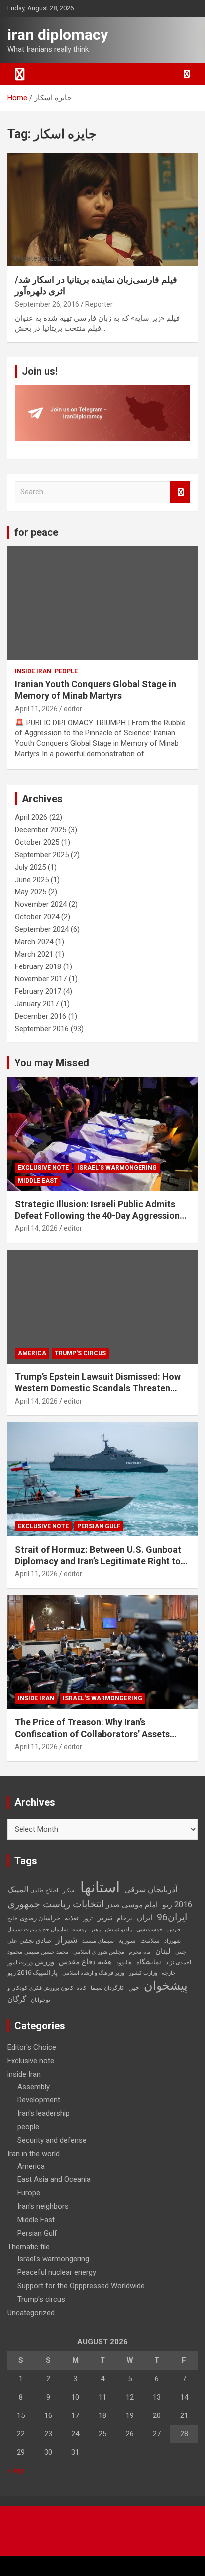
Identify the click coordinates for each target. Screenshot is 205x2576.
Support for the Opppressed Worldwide (81, 2286)
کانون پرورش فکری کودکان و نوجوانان (40, 1994)
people (66, 671)
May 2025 (31, 892)
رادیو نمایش (118, 1929)
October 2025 (37, 842)
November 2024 (41, 904)
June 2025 (32, 880)
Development (39, 2100)
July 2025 (30, 867)
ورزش (45, 1962)
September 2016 (42, 1029)
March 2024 (34, 942)
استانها (100, 1887)
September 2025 (42, 855)
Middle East (38, 1181)
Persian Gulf (99, 1526)
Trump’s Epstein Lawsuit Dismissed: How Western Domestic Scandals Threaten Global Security (98, 1388)
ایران (145, 1918)
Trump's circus (80, 1353)
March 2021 (34, 954)
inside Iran (33, 671)
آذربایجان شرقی (151, 1890)
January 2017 (37, 1004)
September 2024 (42, 929)
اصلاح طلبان (44, 1891)
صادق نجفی (35, 1941)
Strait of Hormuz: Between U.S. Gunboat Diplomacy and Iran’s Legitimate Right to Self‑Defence (98, 1561)
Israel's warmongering (117, 1168)
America (32, 1353)
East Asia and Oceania (54, 2179)
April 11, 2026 (36, 709)
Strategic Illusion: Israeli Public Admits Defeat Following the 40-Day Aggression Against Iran (97, 1215)
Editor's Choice (32, 2047)
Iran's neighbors (43, 2206)
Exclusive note (43, 1168)
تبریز (105, 1917)
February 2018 (38, 966)
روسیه (79, 1929)
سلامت (150, 1941)
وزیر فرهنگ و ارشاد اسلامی (93, 1973)
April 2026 (31, 817)
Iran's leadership (44, 2113)
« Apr (16, 2471)
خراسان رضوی (40, 1918)
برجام (125, 1918)
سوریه (127, 1941)
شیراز (67, 1940)
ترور (88, 1918)
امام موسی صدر (132, 1905)
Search (180, 492)
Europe (29, 2193)
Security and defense (52, 2140)
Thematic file (29, 2247)
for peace (36, 532)
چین (134, 1987)
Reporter (99, 304)
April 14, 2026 (36, 1228)
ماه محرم (140, 1952)
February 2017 (38, 991)
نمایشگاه (149, 1962)
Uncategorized (31, 2313)
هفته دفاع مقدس (85, 1962)
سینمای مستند (98, 1941)
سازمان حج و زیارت (46, 1929)
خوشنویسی (150, 1929)
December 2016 (41, 1016)
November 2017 (41, 979)
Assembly (34, 2087)
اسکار (69, 1891)
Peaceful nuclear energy (57, 2272)
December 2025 (41, 830)
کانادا (81, 1988)
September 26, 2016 (47, 304)
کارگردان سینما (107, 1988)
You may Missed (52, 1063)
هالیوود (124, 1963)
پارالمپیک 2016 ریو (33, 1972)
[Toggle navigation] (20, 74)
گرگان (17, 1999)
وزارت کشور (143, 1973)
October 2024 (37, 917)
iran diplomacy (58, 35)
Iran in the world (34, 2154)
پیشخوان (166, 1986)
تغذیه (72, 1918)
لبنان (163, 1951)
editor (73, 709)
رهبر (96, 1929)
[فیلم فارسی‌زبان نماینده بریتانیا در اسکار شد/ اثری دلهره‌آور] (102, 209)
